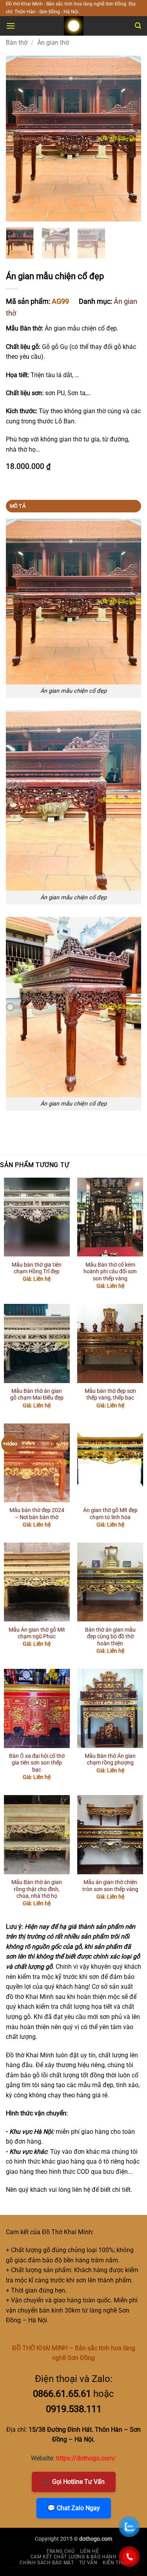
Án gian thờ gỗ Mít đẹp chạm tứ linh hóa (110, 1514)
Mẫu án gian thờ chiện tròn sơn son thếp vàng (110, 1886)
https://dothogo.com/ (86, 2458)
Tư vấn (88, 2563)
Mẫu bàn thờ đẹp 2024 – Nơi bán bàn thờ (37, 1514)
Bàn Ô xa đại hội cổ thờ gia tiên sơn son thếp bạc (37, 1763)
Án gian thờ (53, 43)
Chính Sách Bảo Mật (47, 2563)
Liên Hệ (89, 2551)
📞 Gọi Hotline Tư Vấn (74, 2482)
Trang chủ (61, 2551)
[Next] (129, 138)
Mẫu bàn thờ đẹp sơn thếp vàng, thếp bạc (110, 1394)
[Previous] (18, 138)
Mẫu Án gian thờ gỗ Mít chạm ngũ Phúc (37, 1633)
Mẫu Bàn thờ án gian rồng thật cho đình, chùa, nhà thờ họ (37, 1889)
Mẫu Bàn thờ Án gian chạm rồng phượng (110, 1759)
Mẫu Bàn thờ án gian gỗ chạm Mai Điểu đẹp (37, 1394)
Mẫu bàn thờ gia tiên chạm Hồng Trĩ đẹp (37, 1268)
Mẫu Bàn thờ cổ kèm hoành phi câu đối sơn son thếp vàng (110, 1272)
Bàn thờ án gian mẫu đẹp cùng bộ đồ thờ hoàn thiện (110, 1637)
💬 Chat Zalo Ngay (74, 2508)
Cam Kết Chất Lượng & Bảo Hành (74, 2557)
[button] (11, 26)
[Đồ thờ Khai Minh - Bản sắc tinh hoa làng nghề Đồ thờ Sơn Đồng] (74, 26)
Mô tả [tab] (18, 506)
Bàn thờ (17, 43)
